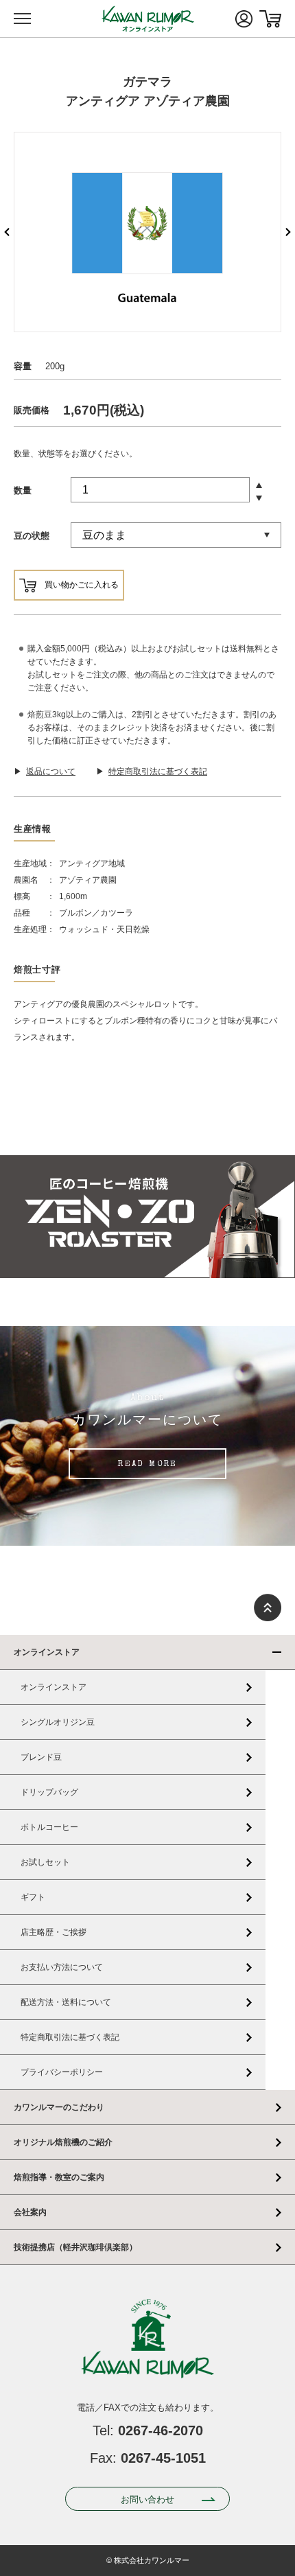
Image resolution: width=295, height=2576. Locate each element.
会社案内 (30, 2212)
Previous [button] (7, 232)
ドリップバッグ (49, 1792)
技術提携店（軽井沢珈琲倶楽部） (75, 2247)
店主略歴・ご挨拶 (54, 1932)
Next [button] (288, 232)
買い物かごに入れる (82, 585)
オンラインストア (47, 1652)
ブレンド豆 (41, 1757)
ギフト (33, 1897)
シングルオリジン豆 (58, 1722)
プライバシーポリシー (62, 2072)
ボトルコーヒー (49, 1827)
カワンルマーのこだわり (59, 2107)
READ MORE (147, 1465)
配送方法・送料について (66, 2002)
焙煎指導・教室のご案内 (59, 2177)
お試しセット (45, 1862)
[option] (147, 232)
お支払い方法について (62, 1967)
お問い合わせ (147, 2499)
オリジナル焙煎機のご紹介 (63, 2142)
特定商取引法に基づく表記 (70, 2037)
